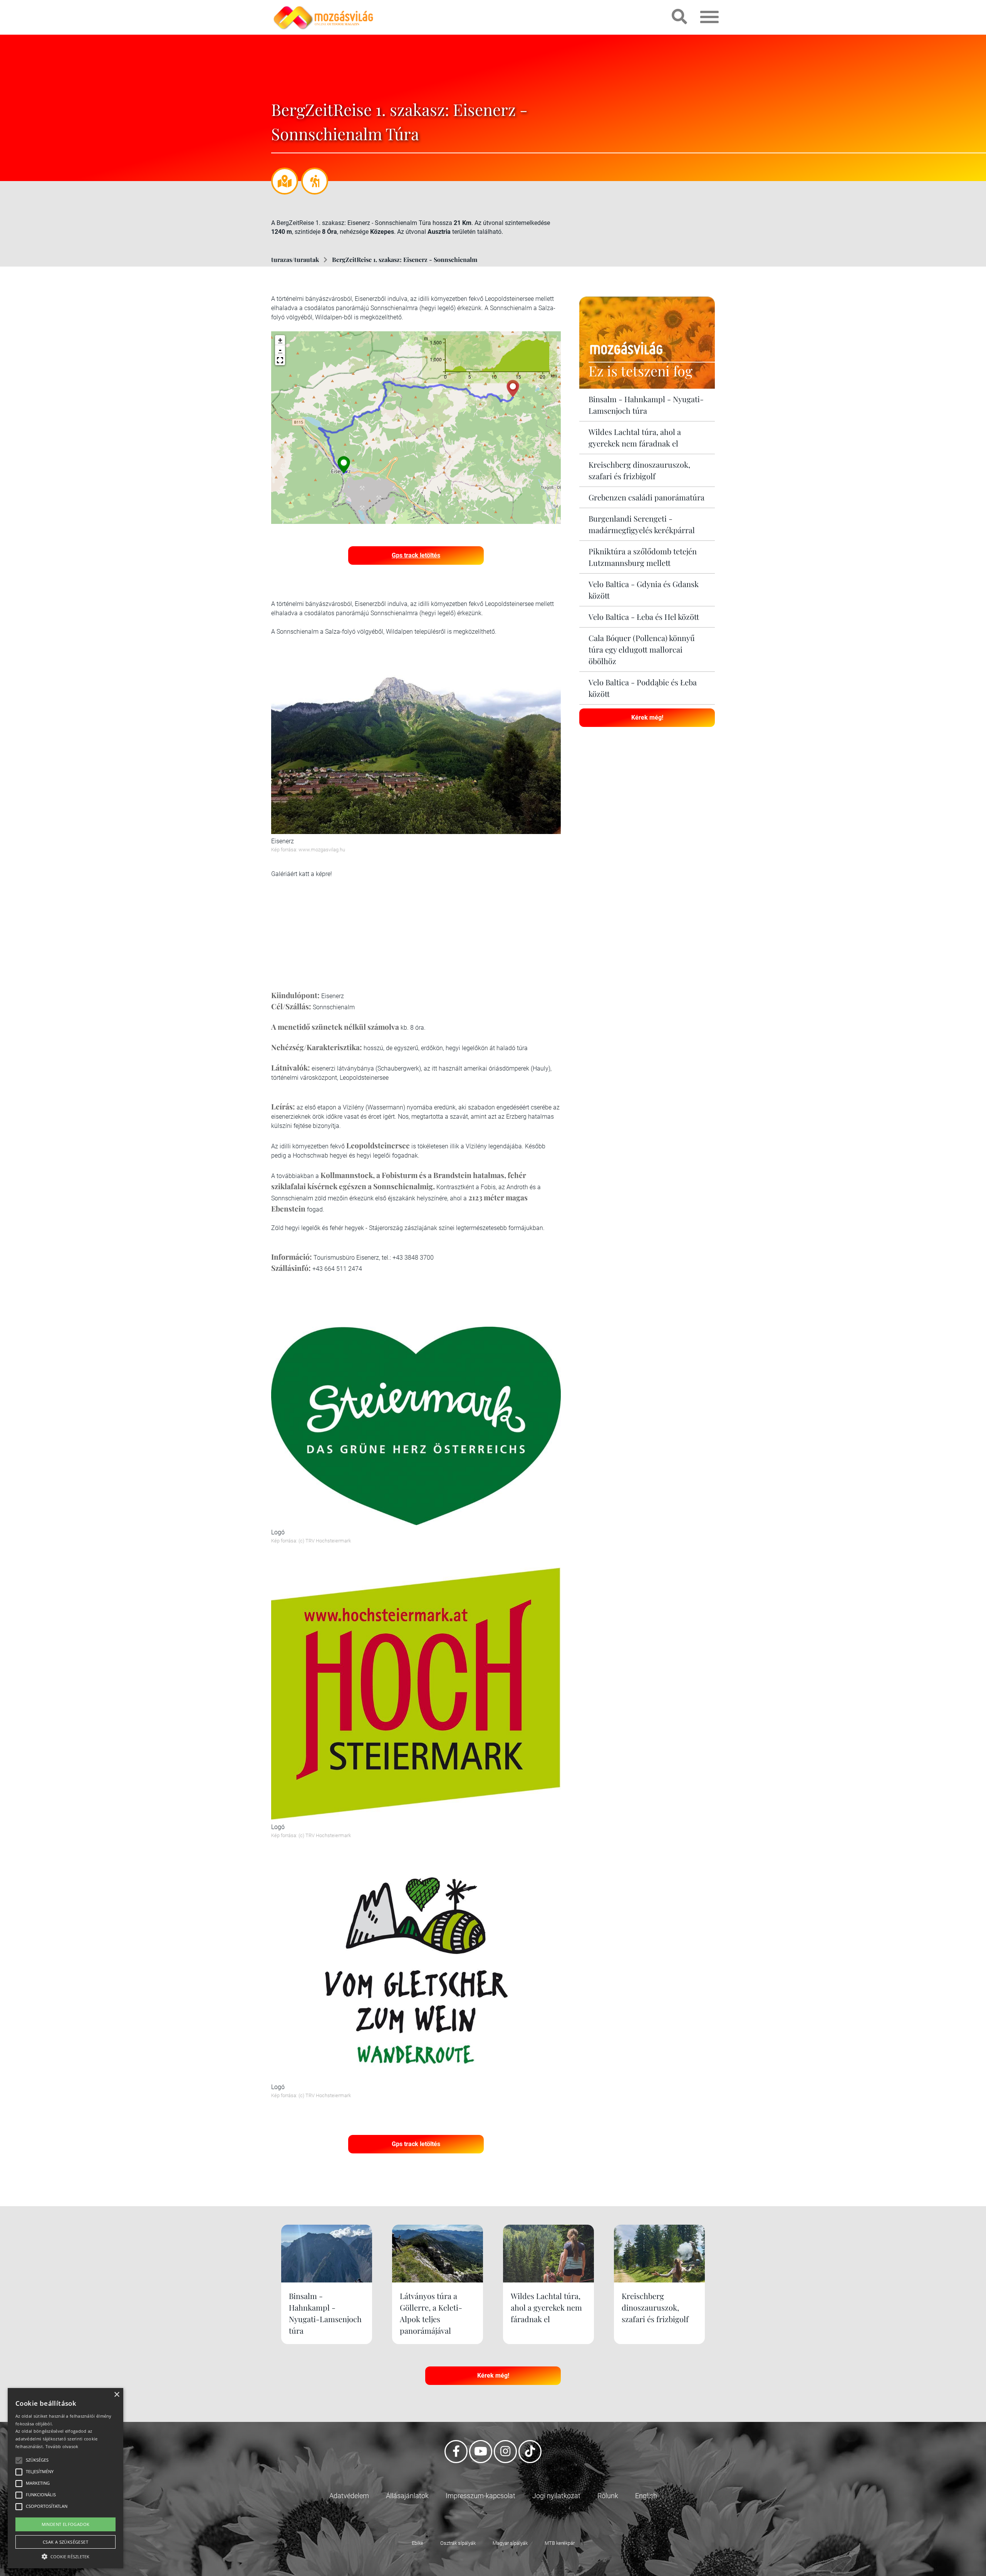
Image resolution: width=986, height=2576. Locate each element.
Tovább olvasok (62, 2446)
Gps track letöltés (416, 555)
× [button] (117, 2395)
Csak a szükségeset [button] (65, 2542)
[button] (280, 360)
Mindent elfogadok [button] (66, 2524)
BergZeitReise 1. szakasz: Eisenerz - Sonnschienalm (405, 259)
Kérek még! (647, 717)
